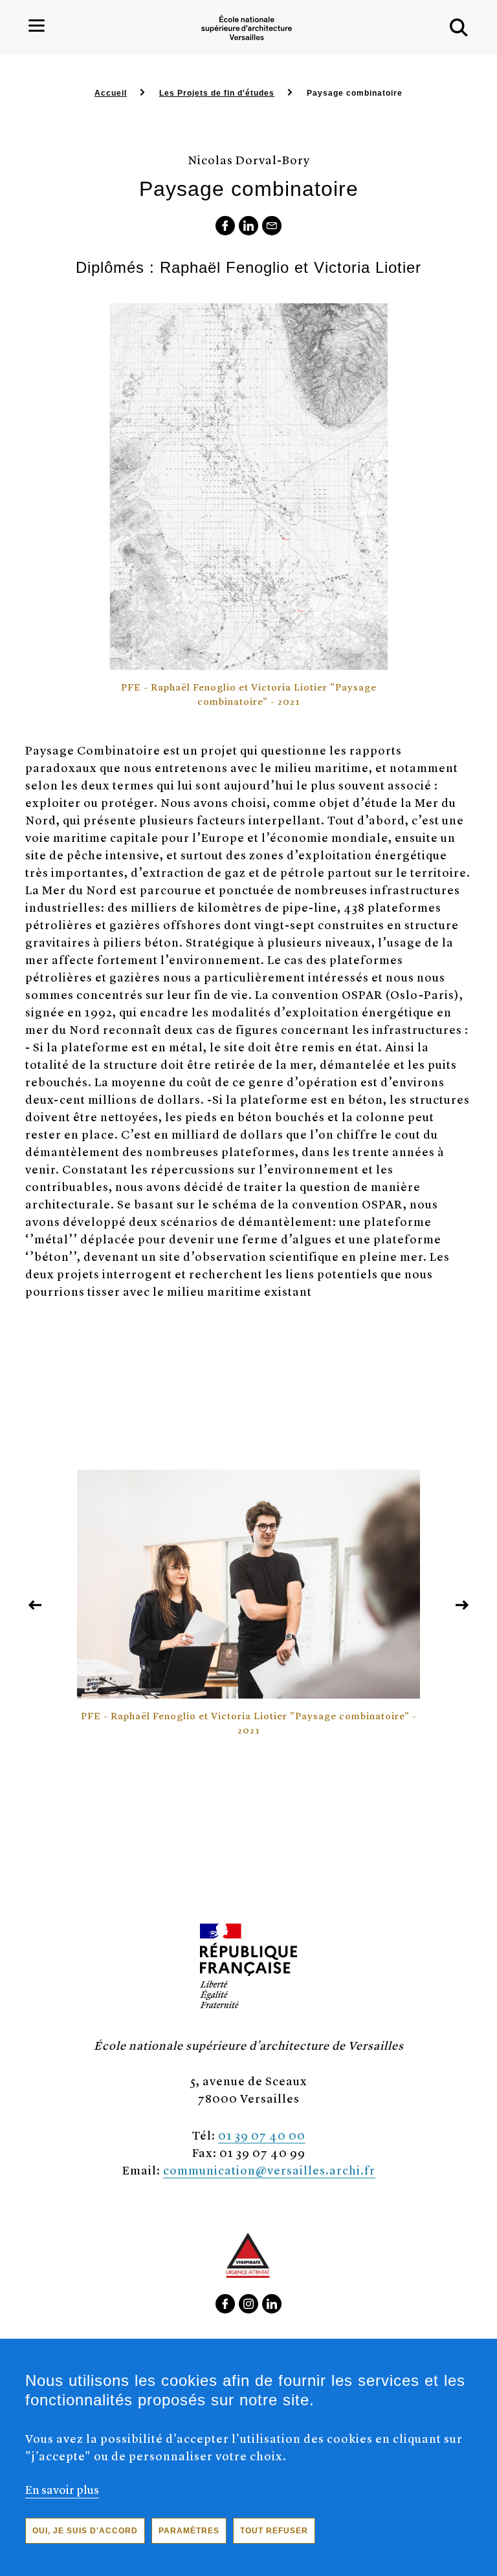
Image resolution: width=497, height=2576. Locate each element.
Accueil (111, 93)
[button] (459, 28)
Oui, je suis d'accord (85, 2531)
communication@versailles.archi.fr (269, 2170)
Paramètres (189, 2531)
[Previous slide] (35, 1605)
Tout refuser (274, 2531)
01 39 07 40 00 (262, 2135)
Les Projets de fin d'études (217, 93)
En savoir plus (62, 2489)
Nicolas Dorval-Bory (249, 159)
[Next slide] (462, 1605)
